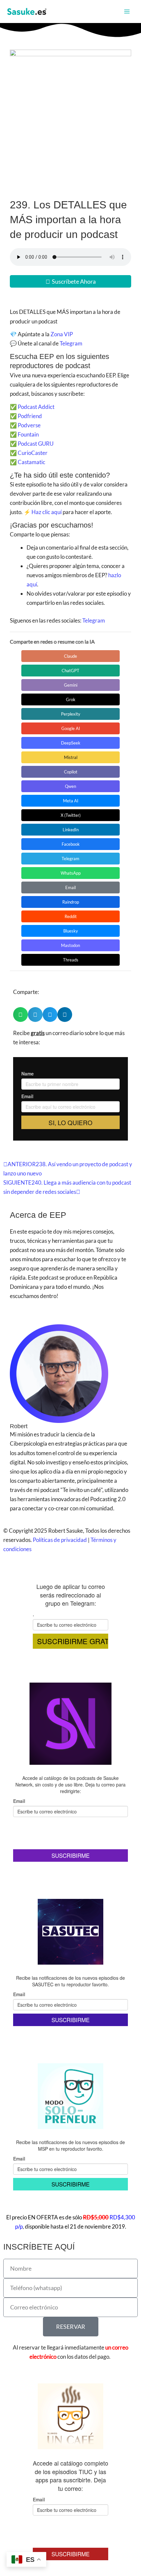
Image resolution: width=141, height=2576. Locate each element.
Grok (71, 699)
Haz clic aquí (47, 512)
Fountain (28, 434)
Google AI (71, 728)
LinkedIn (71, 830)
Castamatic (31, 462)
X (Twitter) (71, 815)
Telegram (71, 343)
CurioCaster (33, 453)
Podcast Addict (36, 407)
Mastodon (70, 945)
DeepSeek (71, 743)
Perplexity (71, 714)
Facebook (71, 844)
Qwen (70, 786)
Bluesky (71, 931)
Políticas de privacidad (60, 1540)
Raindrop (71, 902)
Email (70, 887)
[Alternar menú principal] (127, 12)
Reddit (71, 916)
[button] (20, 1015)
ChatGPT (70, 671)
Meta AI (71, 801)
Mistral (71, 757)
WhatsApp (71, 873)
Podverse (29, 425)
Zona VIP (62, 334)
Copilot (71, 772)
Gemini (71, 685)
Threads (71, 960)
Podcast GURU (36, 444)
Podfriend (30, 416)
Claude (70, 656)
